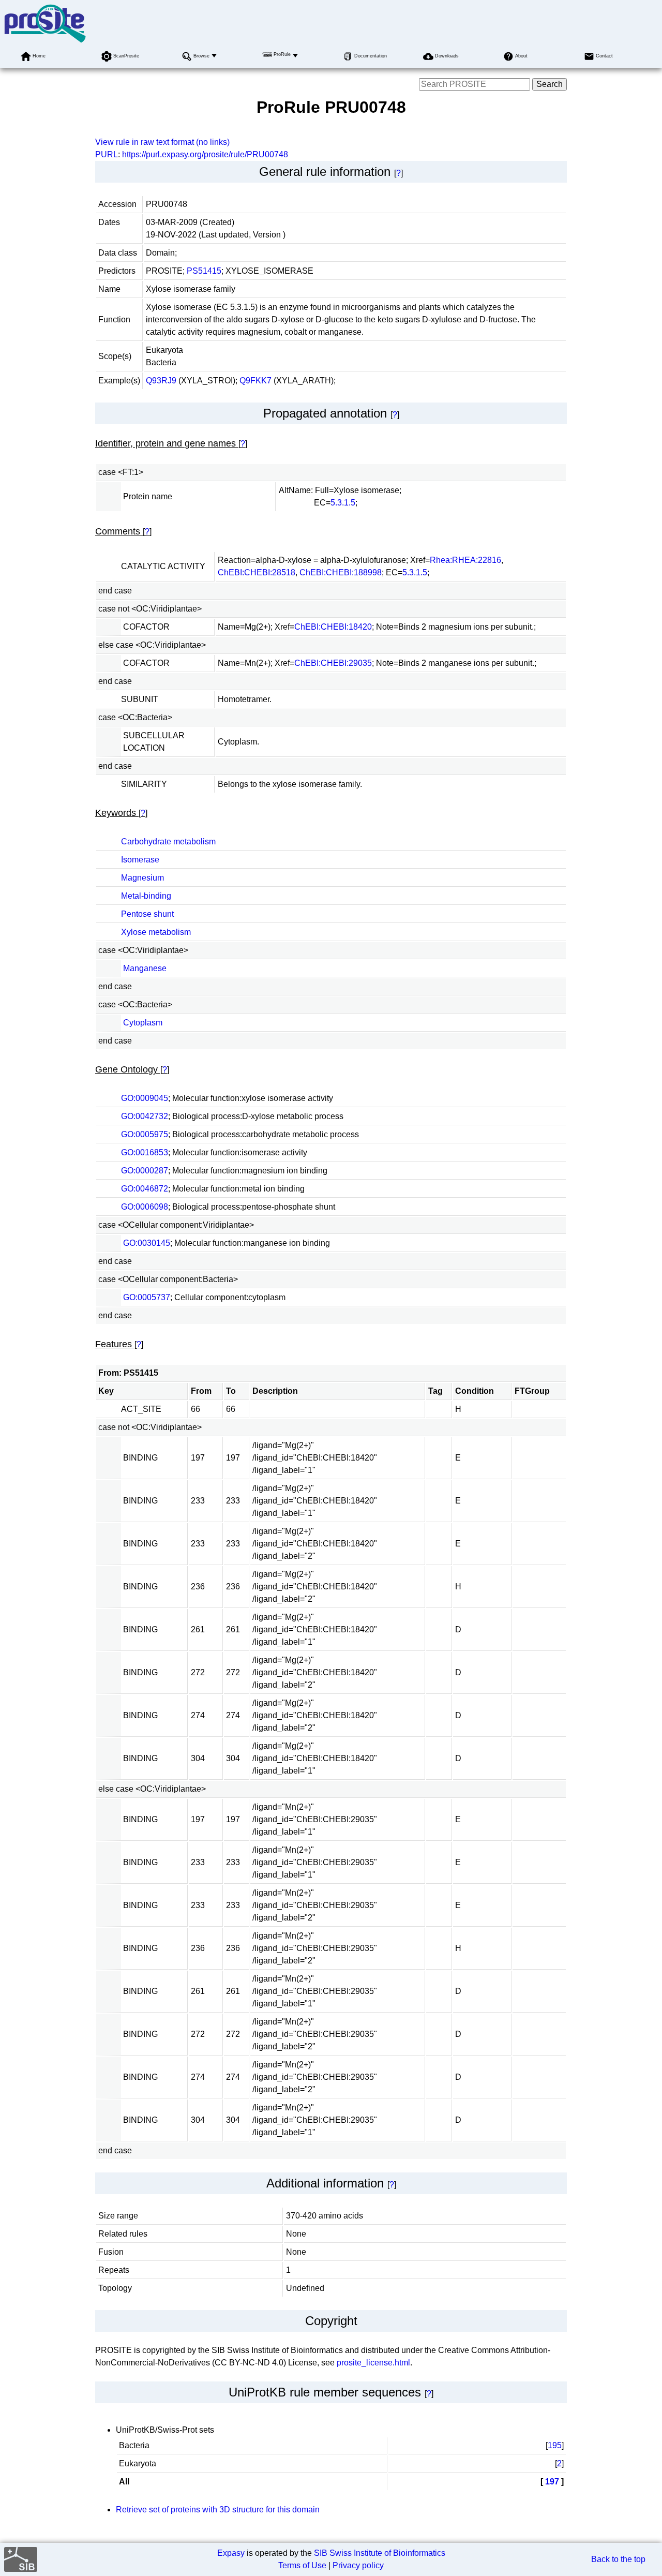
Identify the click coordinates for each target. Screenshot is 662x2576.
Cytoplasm (143, 1023)
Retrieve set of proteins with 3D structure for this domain (218, 2510)
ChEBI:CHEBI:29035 (333, 663)
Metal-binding (146, 896)
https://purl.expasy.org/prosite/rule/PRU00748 (205, 154)
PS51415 (204, 271)
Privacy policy (358, 2565)
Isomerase (140, 860)
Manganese (145, 968)
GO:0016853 (145, 1152)
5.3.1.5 (343, 503)
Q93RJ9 (161, 381)
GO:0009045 (145, 1098)
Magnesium (142, 878)
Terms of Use (302, 2565)
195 (555, 2445)
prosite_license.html (373, 2363)
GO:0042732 (145, 1116)
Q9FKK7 (255, 381)
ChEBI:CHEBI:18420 (333, 627)
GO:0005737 (147, 1297)
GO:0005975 (145, 1134)
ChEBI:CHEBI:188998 (341, 572)
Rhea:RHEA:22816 (465, 560)
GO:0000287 (145, 1171)
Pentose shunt (147, 914)
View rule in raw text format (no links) (162, 142)
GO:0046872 (145, 1189)
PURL (107, 154)
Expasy (231, 2553)
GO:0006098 (145, 1207)
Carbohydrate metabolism (168, 842)
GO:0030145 (147, 1243)
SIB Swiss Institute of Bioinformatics (380, 2553)
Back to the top (618, 2559)
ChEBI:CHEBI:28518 (257, 572)
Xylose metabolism (156, 932)
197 (552, 2482)
